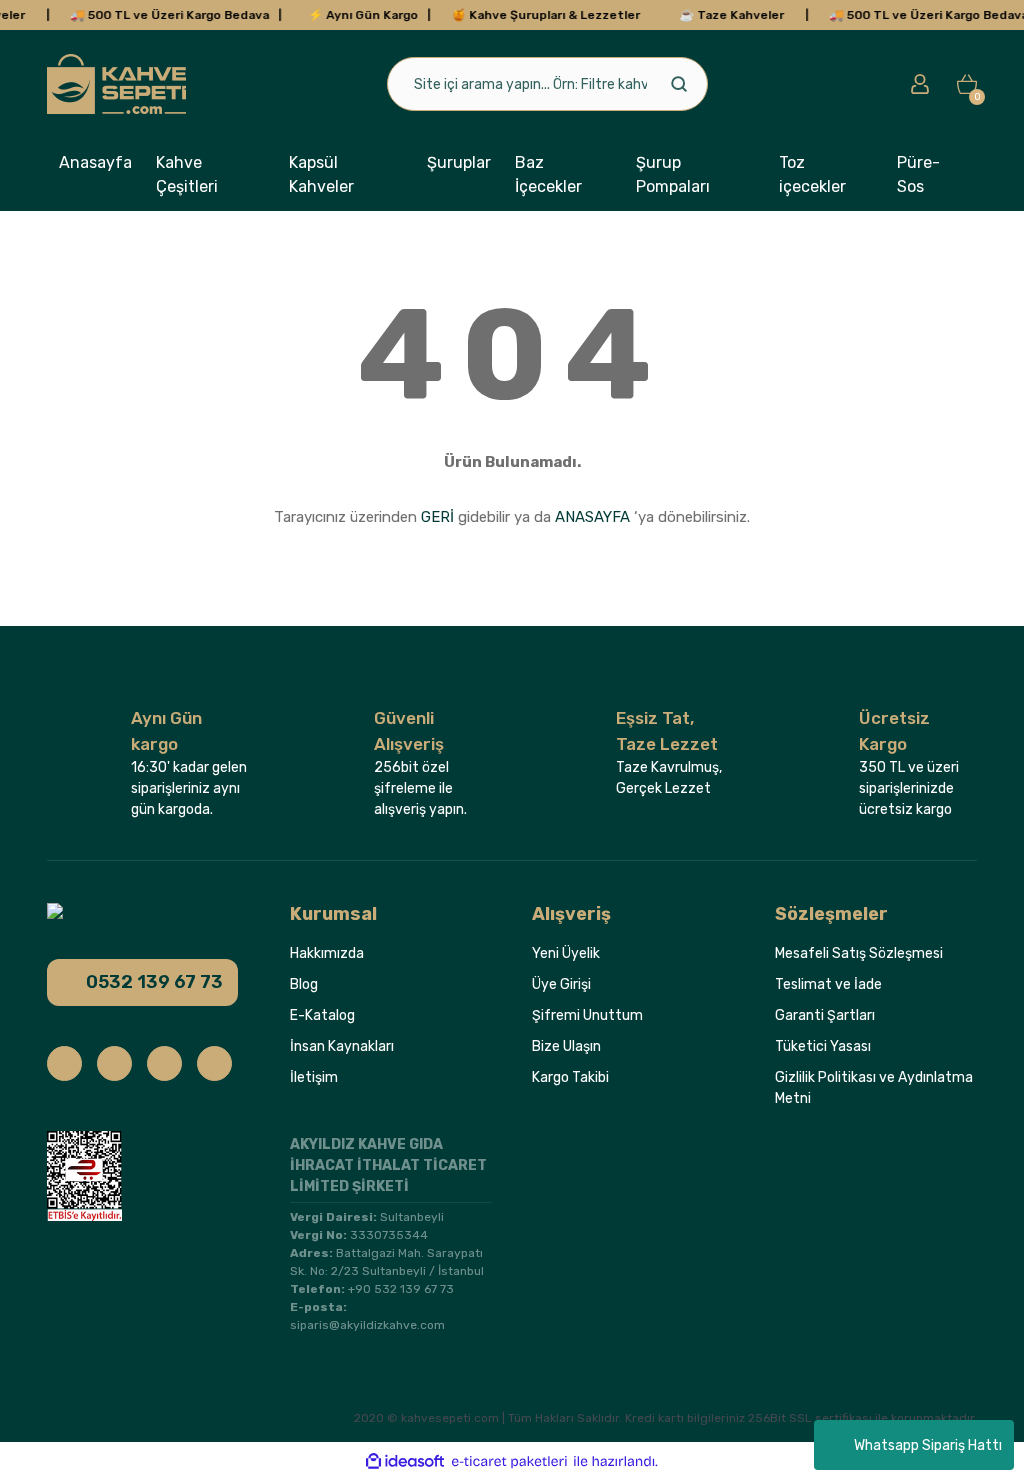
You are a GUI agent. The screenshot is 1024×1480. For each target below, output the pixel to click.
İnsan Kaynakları (342, 1046)
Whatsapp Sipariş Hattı (928, 1445)
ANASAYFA (592, 517)
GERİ (437, 517)
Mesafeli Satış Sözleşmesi (859, 953)
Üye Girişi (561, 984)
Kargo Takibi (570, 1077)
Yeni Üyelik (566, 953)
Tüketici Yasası (823, 1046)
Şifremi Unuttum (587, 1015)
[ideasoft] (405, 1461)
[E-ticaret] (509, 1461)
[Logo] (116, 84)
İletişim (314, 1077)
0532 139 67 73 (154, 982)
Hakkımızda (327, 953)
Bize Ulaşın (566, 1046)
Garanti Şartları (825, 1015)
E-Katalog (322, 1015)
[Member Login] (920, 84)
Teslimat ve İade (828, 984)
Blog (304, 984)
